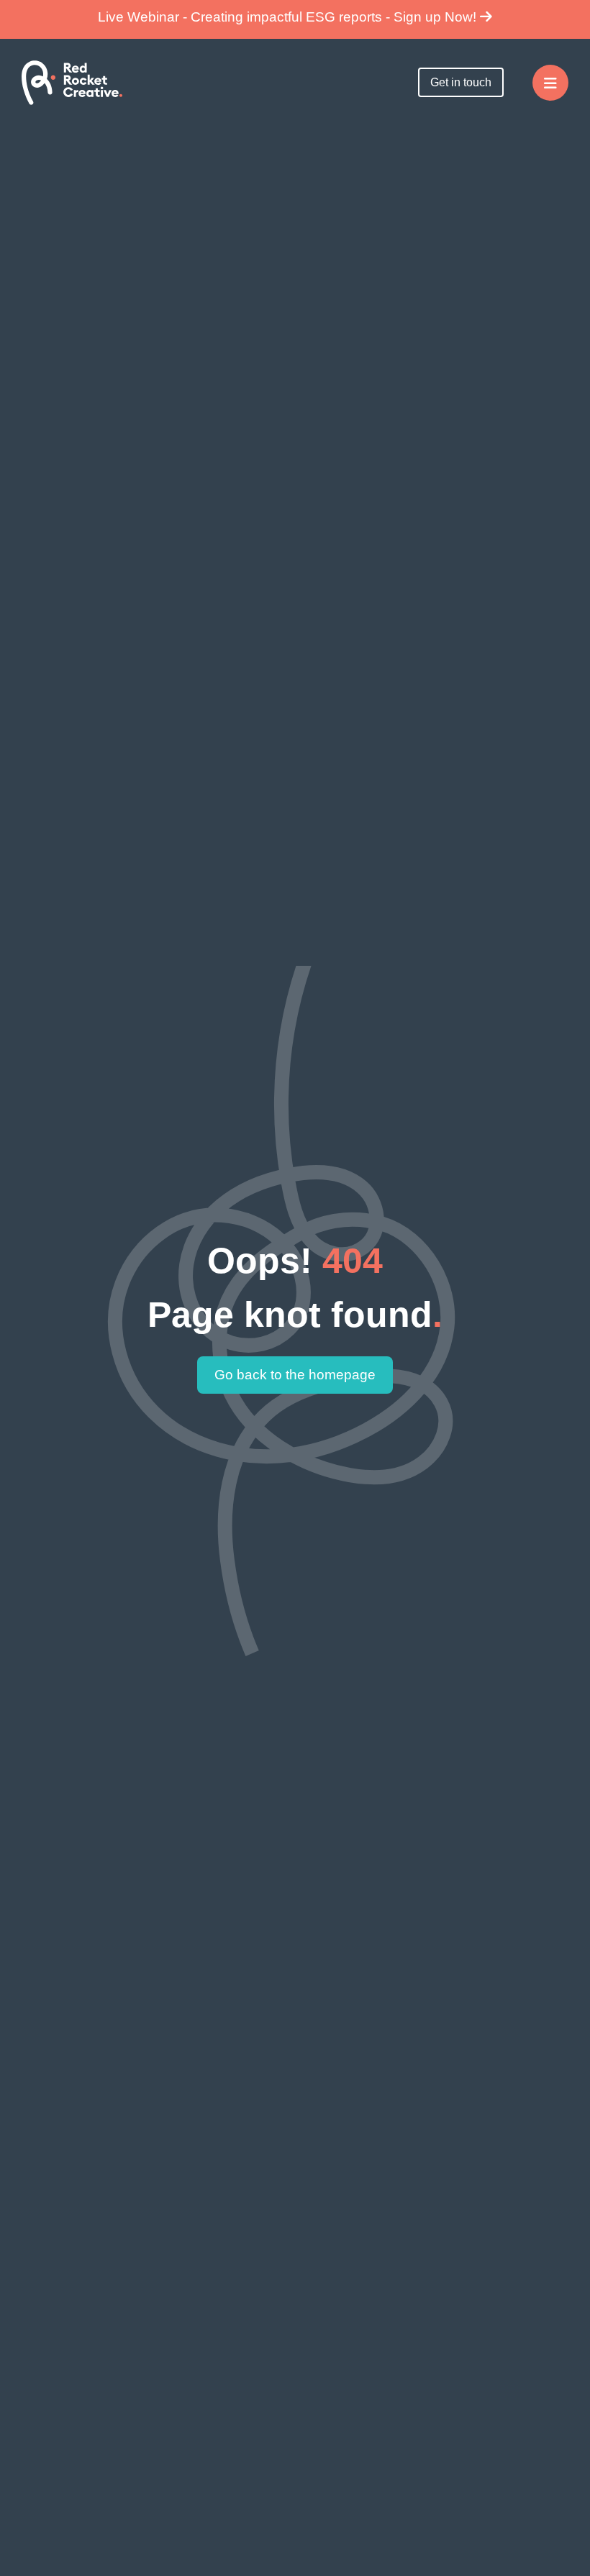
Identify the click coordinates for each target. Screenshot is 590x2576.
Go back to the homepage (295, 1375)
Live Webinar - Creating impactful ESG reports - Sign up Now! (289, 17)
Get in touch (461, 82)
